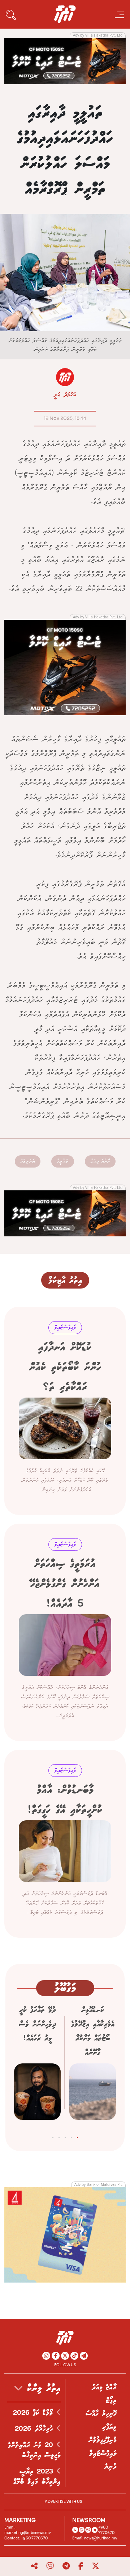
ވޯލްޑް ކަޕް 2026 (35, 2413)
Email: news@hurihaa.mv (95, 2538)
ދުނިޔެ (110, 2467)
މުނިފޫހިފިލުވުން (103, 2440)
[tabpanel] (93, 2065)
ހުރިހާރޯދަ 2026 (36, 2429)
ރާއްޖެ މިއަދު (100, 1161)
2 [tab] (71, 2136)
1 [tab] (77, 2136)
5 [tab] (53, 2136)
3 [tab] (65, 2136)
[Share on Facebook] (81, 2566)
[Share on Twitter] (96, 2566)
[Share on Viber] (50, 2566)
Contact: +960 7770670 (26, 2538)
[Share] (34, 2566)
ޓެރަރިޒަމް (28, 1161)
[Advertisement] (65, 60)
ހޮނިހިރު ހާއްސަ (101, 2414)
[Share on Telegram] (66, 2566)
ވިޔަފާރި (109, 2427)
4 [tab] (59, 2136)
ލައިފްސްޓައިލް (103, 2454)
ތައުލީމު (63, 1161)
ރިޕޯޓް (111, 2401)
